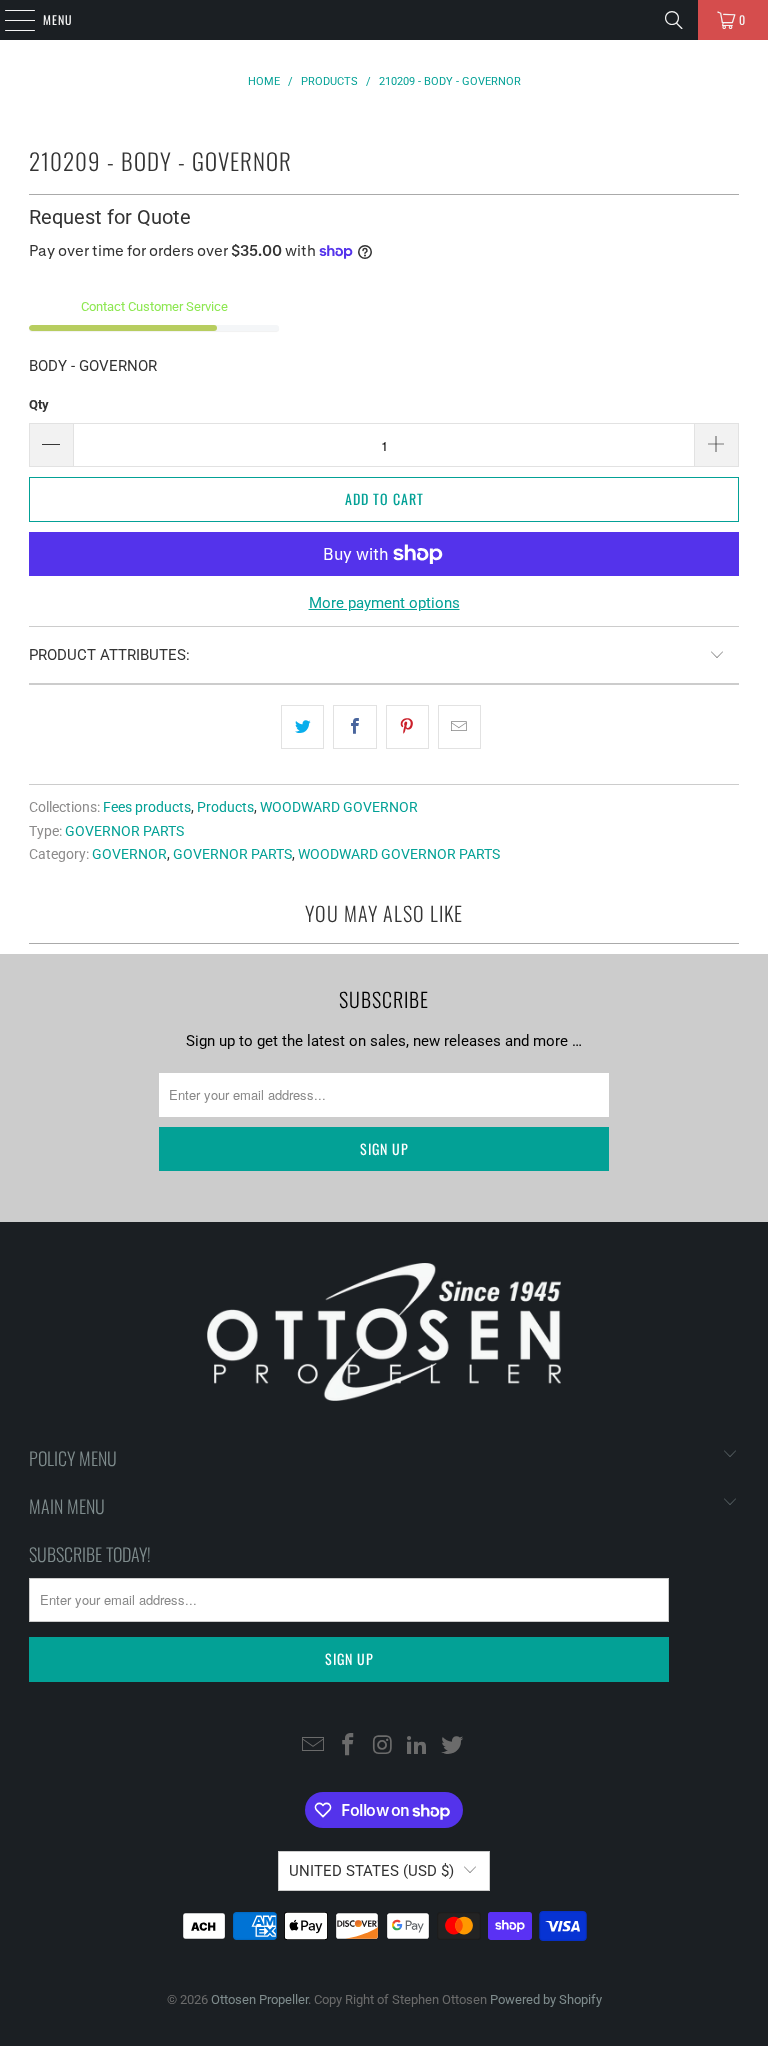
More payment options (384, 603)
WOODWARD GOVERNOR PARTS (399, 854)
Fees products (147, 807)
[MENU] (9, 20)
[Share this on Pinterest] (407, 727)
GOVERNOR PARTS (124, 831)
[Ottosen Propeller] (384, 20)
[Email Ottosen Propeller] (314, 1746)
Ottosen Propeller (259, 1999)
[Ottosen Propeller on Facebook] (348, 1746)
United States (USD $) (371, 1871)
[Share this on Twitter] (302, 727)
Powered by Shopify (546, 1999)
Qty (39, 404)
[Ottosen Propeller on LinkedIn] (418, 1746)
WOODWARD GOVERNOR (339, 807)
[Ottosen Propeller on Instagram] (383, 1746)
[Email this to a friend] (459, 727)
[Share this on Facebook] (354, 727)
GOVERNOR (129, 854)
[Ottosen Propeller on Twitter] (453, 1746)
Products (225, 807)
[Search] (674, 20)
